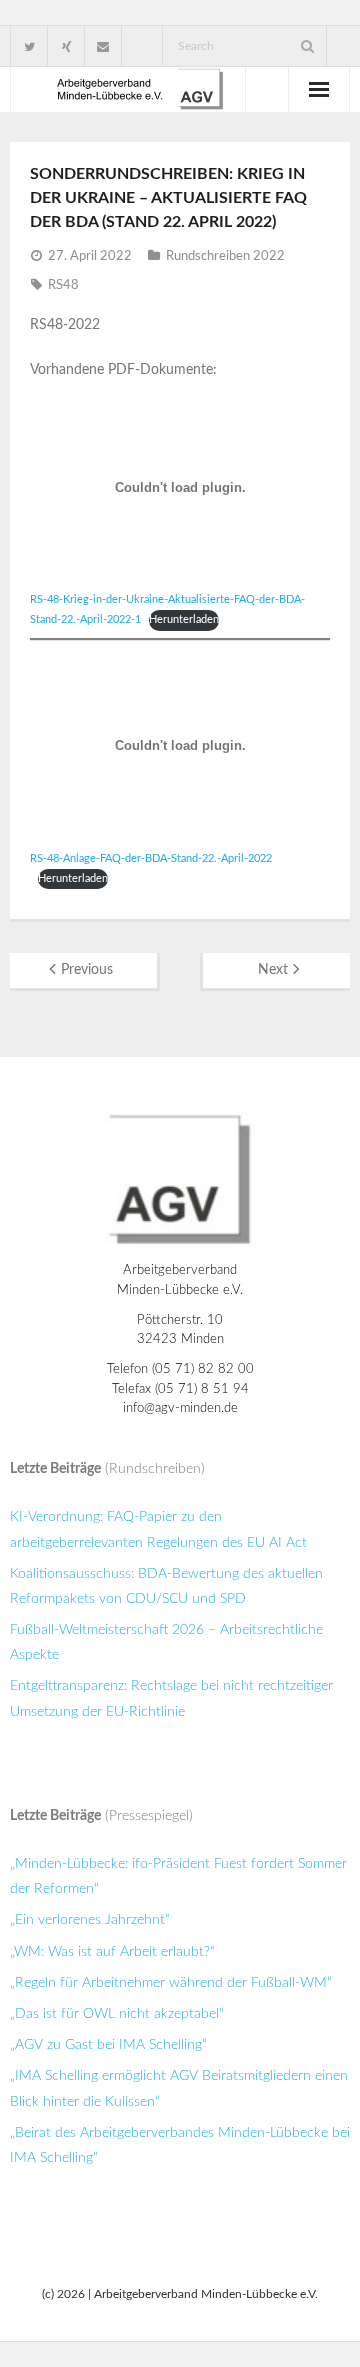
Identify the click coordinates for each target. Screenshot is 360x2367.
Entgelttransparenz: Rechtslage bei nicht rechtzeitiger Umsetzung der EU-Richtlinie (171, 1698)
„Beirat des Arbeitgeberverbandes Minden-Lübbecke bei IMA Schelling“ (180, 2145)
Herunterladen (184, 619)
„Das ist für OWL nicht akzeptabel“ (117, 2014)
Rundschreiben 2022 (225, 256)
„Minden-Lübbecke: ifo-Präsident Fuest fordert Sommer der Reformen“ (178, 1876)
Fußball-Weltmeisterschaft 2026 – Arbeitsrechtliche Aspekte (166, 1642)
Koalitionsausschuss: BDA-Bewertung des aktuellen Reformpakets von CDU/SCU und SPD (166, 1586)
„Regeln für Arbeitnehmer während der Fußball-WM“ (171, 1983)
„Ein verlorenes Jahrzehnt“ (90, 1920)
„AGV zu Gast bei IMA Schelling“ (108, 2045)
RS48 (63, 285)
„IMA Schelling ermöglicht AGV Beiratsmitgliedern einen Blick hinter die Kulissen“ (179, 2088)
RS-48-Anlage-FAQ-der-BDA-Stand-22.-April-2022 (151, 858)
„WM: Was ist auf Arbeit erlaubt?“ (112, 1952)
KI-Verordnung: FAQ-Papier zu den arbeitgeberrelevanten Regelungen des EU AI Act (158, 1529)
